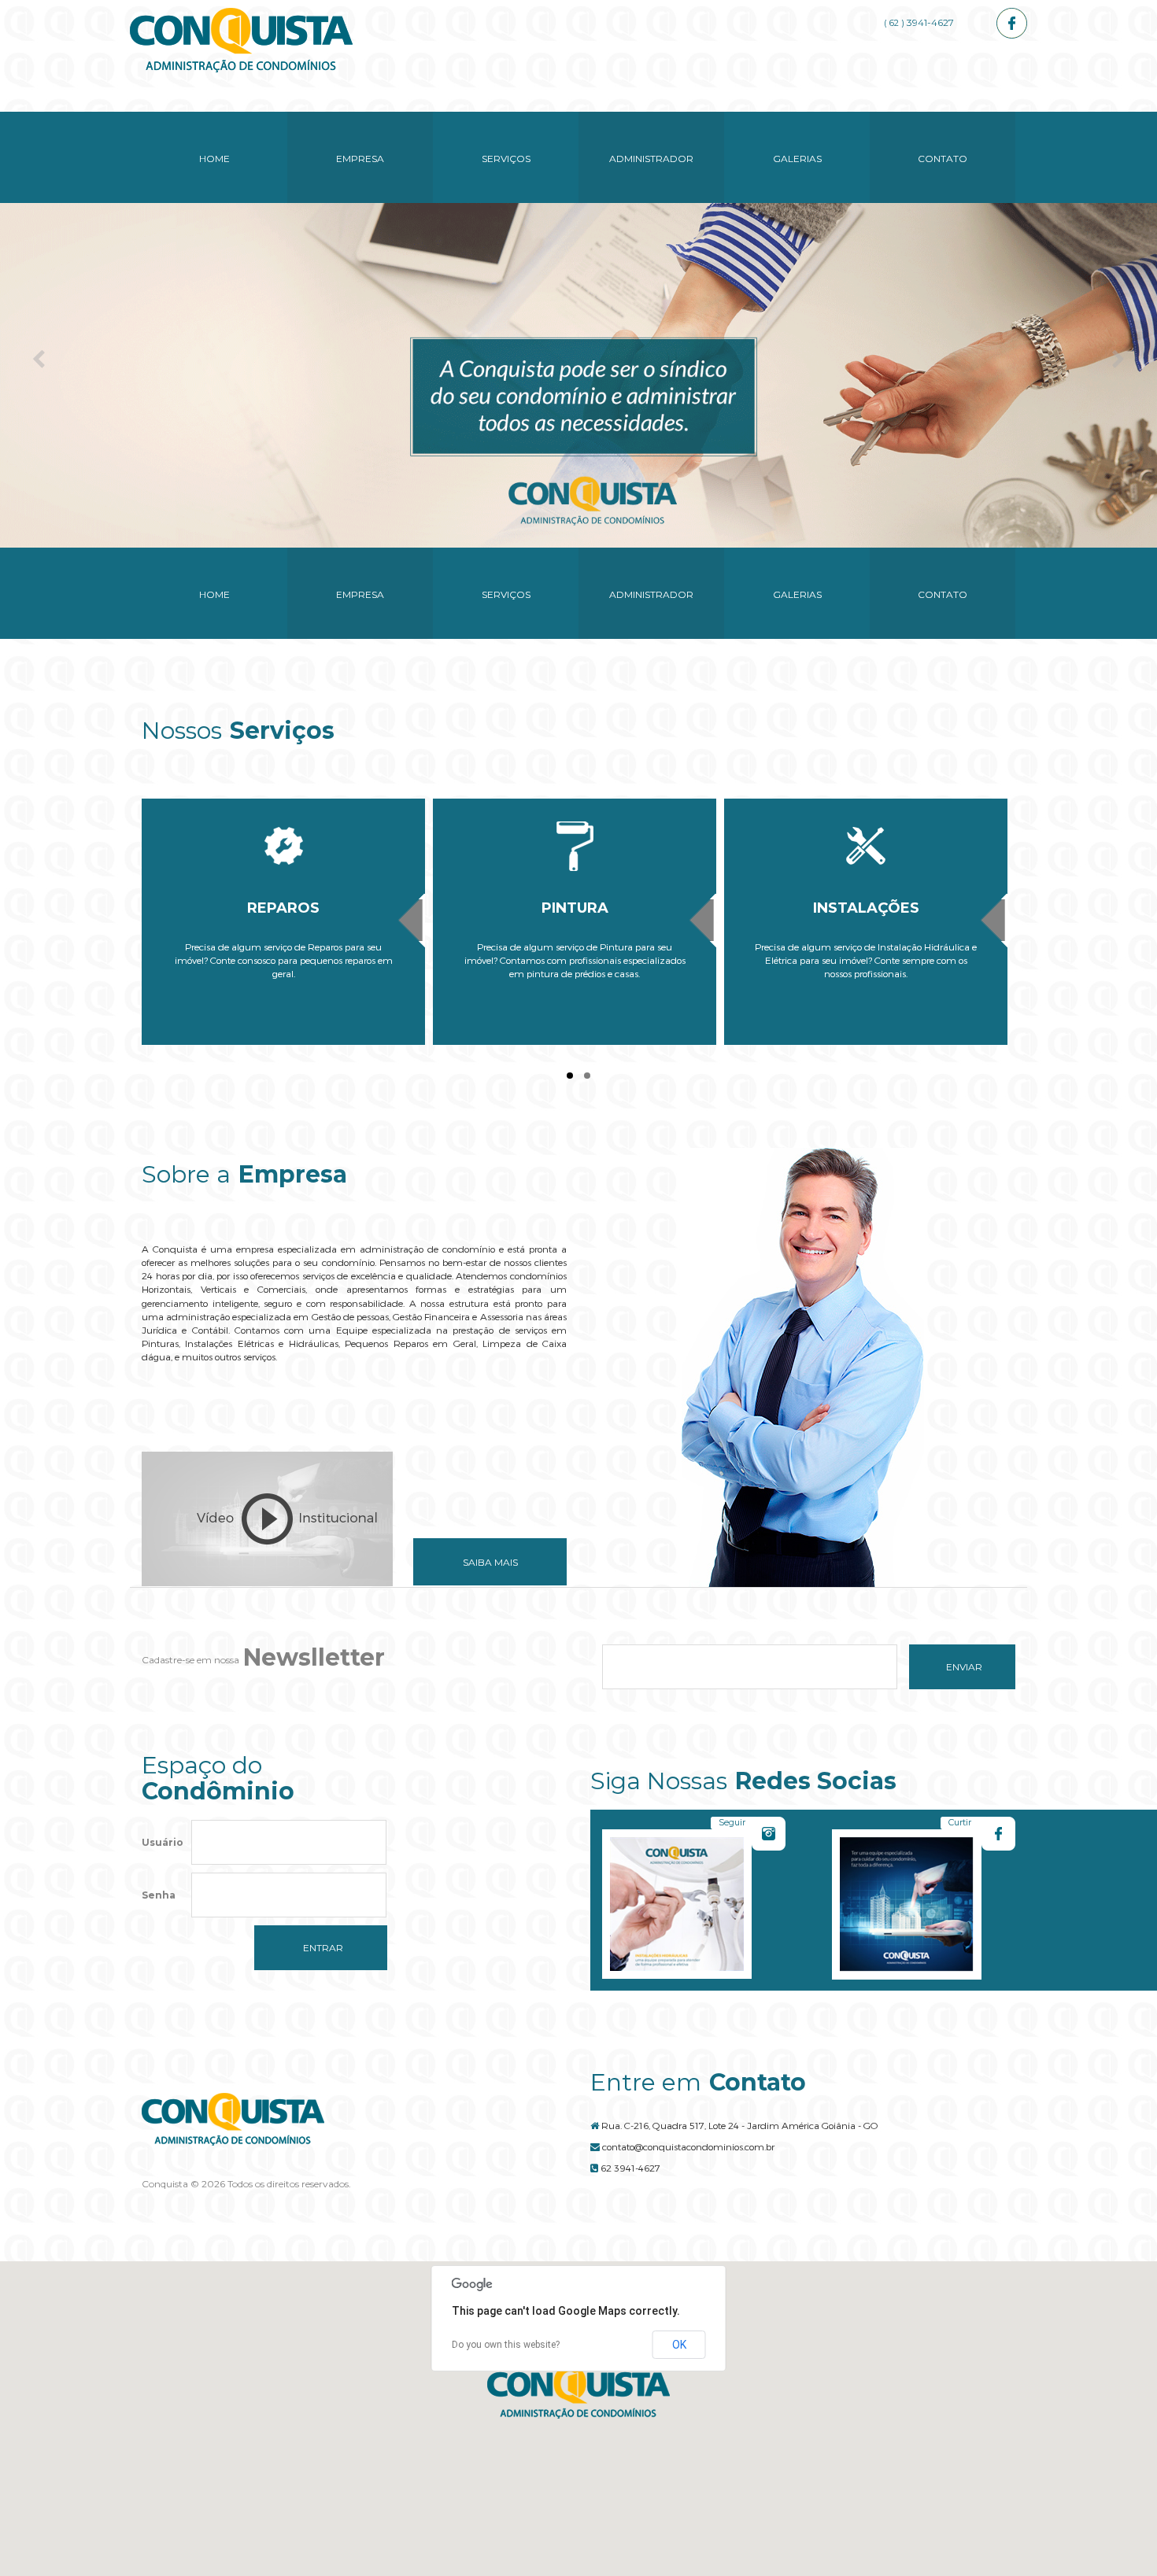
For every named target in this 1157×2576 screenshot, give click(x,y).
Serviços (506, 159)
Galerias (797, 159)
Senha (159, 1895)
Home (214, 159)
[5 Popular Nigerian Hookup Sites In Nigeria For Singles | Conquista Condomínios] (241, 40)
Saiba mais (490, 1562)
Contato (943, 159)
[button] (578, 2392)
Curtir (960, 1822)
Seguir (732, 1822)
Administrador (651, 159)
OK (679, 2345)
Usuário (163, 1842)
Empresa (360, 159)
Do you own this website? (506, 2345)
